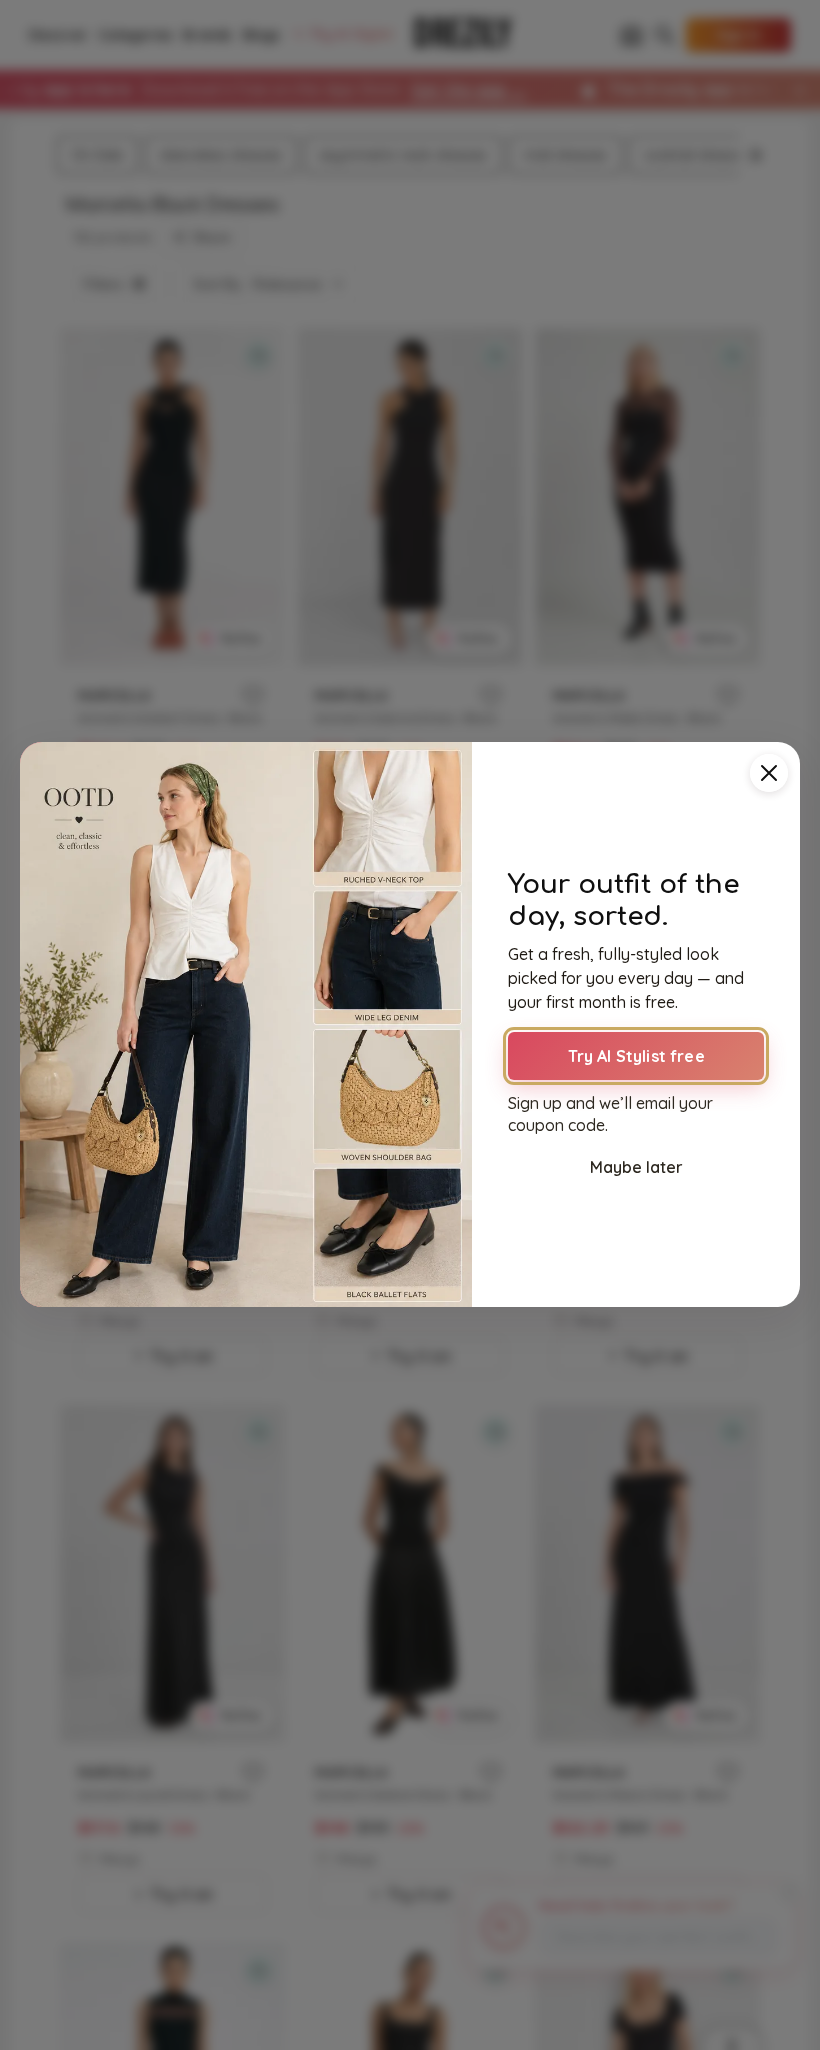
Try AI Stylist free (636, 1056)
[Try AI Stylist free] (246, 1024)
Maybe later (636, 1167)
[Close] (769, 773)
